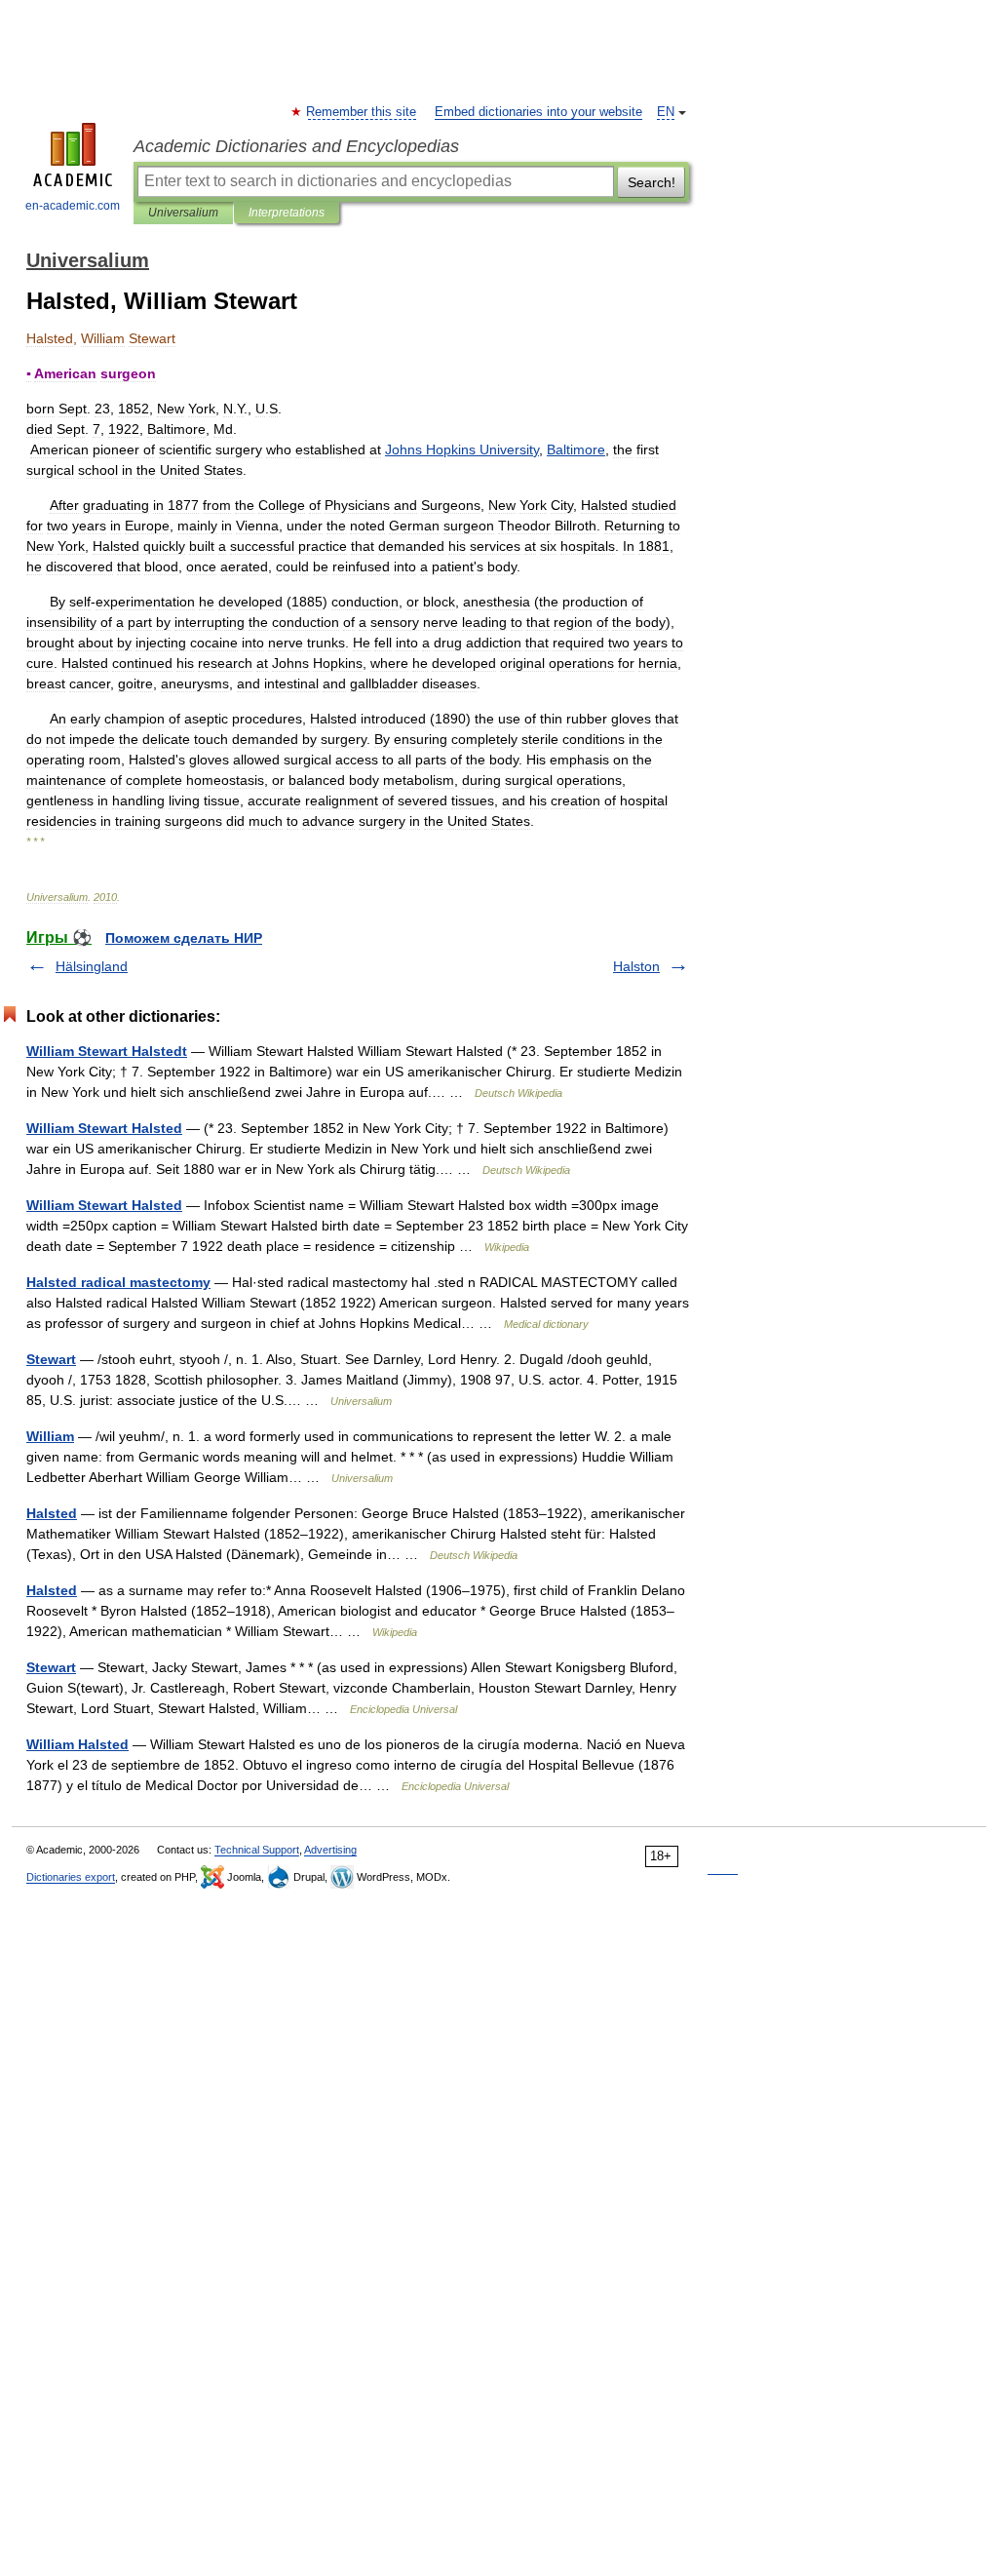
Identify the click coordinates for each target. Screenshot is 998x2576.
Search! (652, 182)
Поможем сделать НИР (184, 938)
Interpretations (287, 213)
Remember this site (362, 112)
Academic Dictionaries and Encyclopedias (296, 146)
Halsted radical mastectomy (118, 1282)
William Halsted (77, 1744)
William (50, 1436)
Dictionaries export (71, 1877)
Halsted (52, 1513)
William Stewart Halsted (104, 1128)
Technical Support (257, 1850)
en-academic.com (73, 206)
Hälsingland (92, 966)
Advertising (330, 1850)
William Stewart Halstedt (107, 1051)
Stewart (51, 1359)
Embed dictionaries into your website (538, 112)
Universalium (183, 213)
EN (666, 112)
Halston (636, 966)
